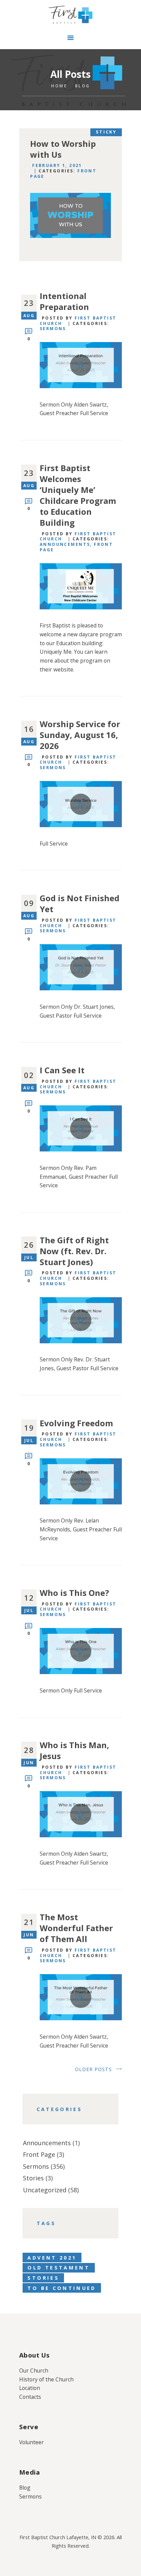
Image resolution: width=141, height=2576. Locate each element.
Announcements (65, 544)
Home (59, 86)
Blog (25, 2488)
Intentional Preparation (64, 301)
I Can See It (62, 1070)
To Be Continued (62, 2288)
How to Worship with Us (63, 149)
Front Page (39, 2154)
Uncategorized (45, 2190)
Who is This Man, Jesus (74, 1751)
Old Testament (59, 2268)
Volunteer (31, 2442)
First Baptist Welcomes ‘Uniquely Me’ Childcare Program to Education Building (78, 495)
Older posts (93, 2069)
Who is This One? (74, 1593)
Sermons (53, 329)
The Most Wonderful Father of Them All (76, 1928)
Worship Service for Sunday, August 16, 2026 (80, 735)
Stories (33, 2178)
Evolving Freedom (76, 1423)
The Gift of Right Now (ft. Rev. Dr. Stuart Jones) (74, 1251)
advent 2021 (52, 2258)
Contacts (30, 2397)
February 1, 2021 (57, 165)
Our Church (34, 2370)
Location (30, 2388)
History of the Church (46, 2379)
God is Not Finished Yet (80, 904)
